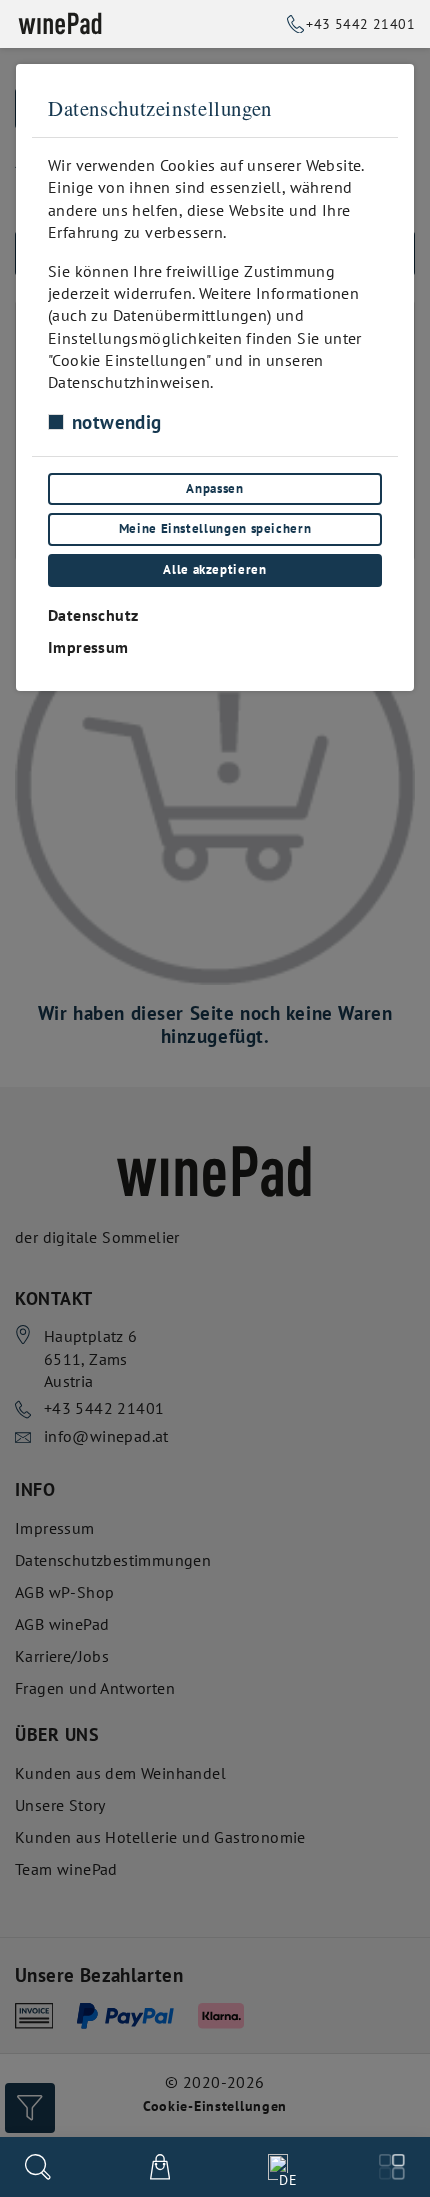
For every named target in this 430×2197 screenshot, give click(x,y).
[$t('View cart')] (160, 2167)
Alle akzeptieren (214, 569)
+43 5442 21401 (360, 23)
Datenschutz (93, 615)
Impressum (88, 647)
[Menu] (392, 2167)
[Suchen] (38, 2167)
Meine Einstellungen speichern (215, 528)
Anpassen (214, 488)
